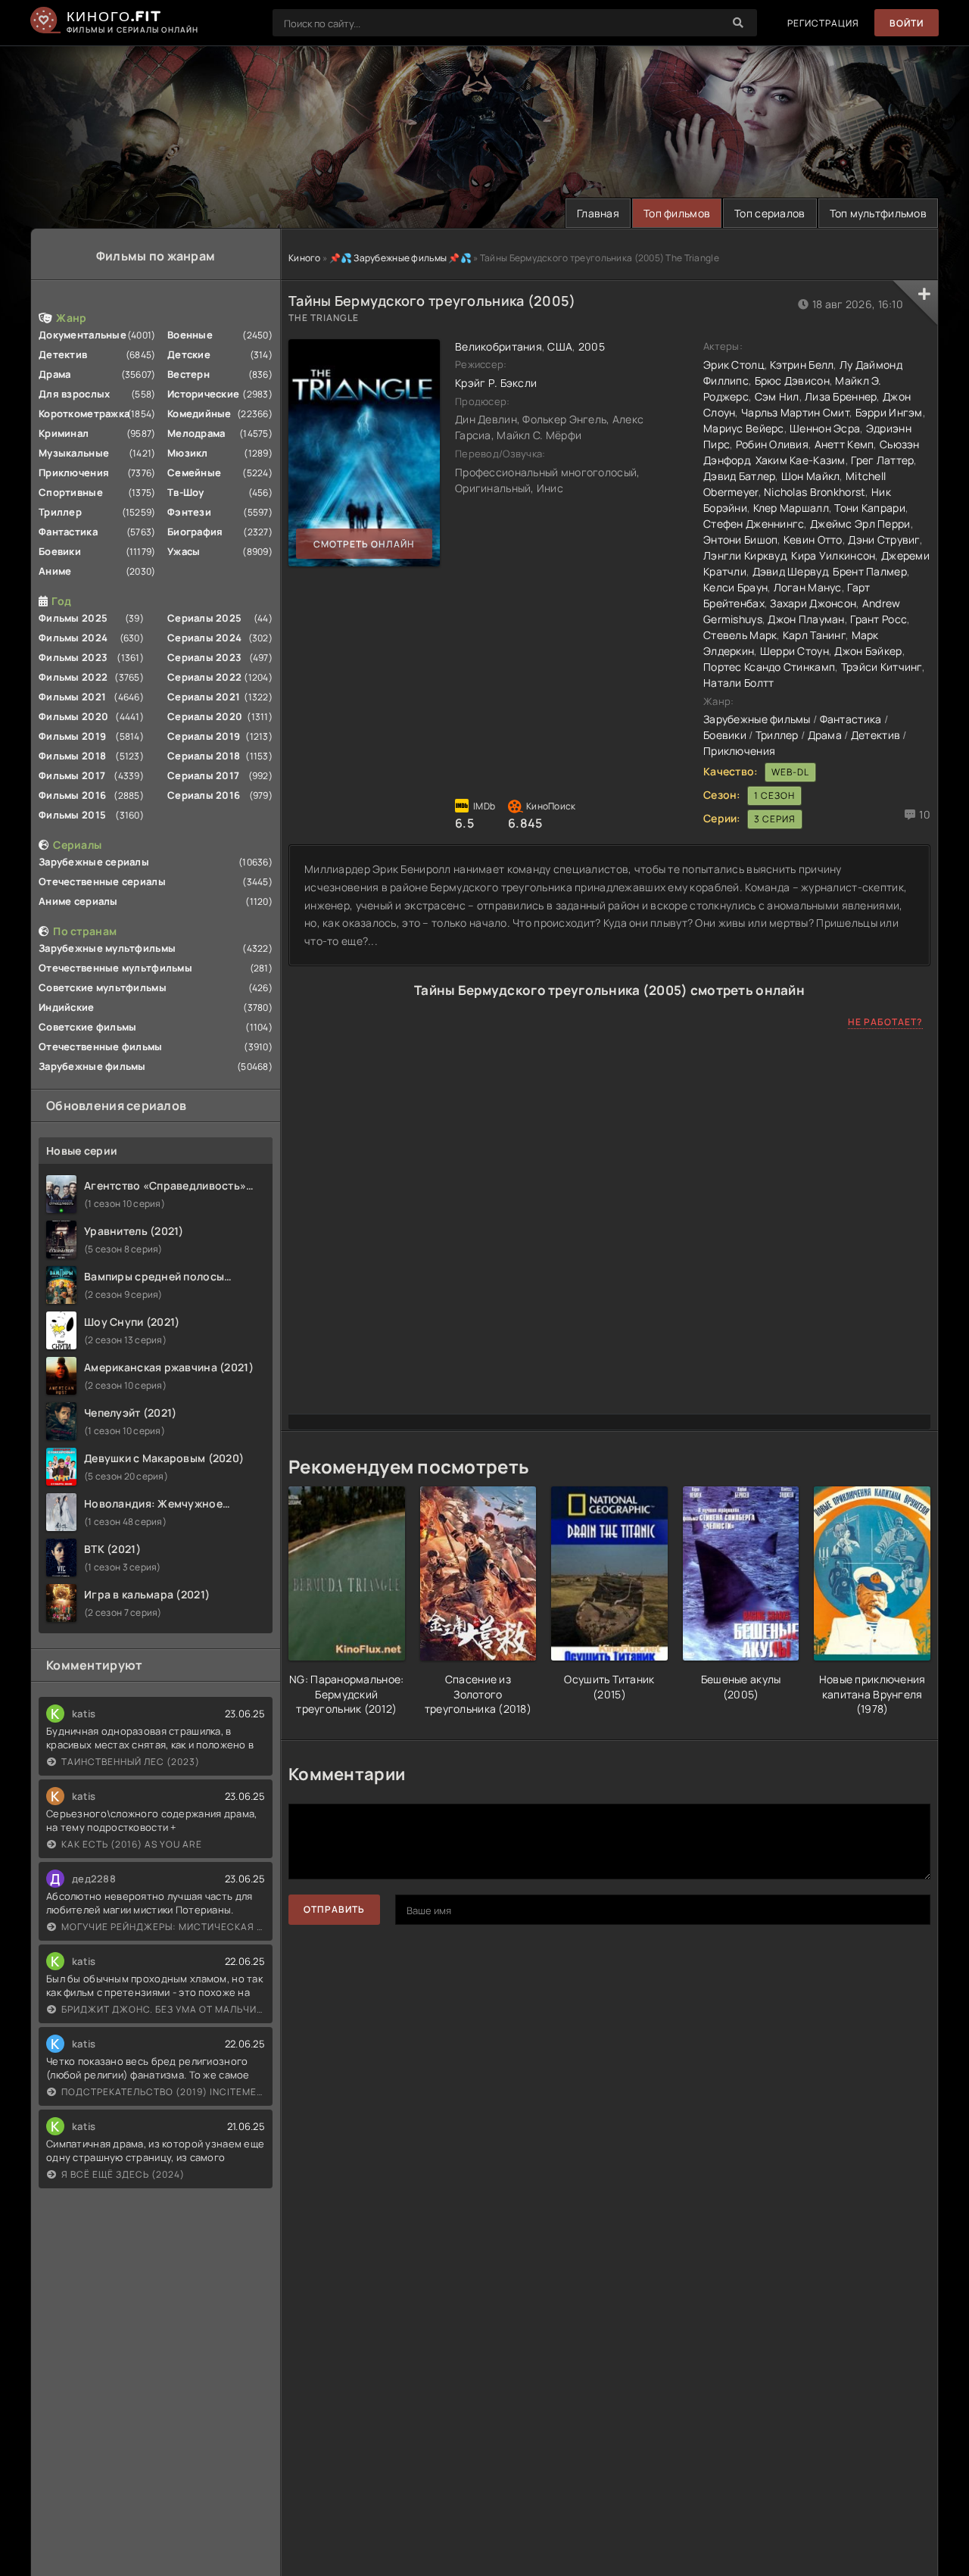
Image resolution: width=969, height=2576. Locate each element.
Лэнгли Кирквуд (745, 555)
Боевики (60, 551)
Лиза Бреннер (841, 396)
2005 (592, 346)
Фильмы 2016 (72, 795)
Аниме (55, 571)
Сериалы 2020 (205, 716)
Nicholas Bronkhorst (815, 492)
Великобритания (499, 346)
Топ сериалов (770, 213)
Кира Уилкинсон (833, 555)
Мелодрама (196, 433)
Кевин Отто (813, 540)
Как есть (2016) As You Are (132, 1844)
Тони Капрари (869, 508)
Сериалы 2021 (204, 697)
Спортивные (71, 492)
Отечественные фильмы (101, 1046)
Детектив (63, 354)
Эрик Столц (734, 365)
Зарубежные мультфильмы (107, 948)
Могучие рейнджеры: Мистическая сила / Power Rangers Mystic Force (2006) (163, 1927)
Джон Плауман (806, 619)
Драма (55, 374)
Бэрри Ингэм (889, 412)
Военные (190, 335)
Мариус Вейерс (744, 428)
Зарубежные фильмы (92, 1066)
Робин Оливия (772, 444)
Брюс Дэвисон (792, 380)
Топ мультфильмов (878, 213)
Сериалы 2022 (204, 677)
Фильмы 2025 (73, 618)
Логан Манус (808, 587)
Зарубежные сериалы (94, 862)
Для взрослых (74, 394)
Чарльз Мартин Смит (795, 412)
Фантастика (68, 532)
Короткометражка (84, 413)
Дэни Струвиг (883, 540)
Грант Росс (879, 619)
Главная (598, 213)
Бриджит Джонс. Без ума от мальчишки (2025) (163, 2009)
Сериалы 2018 (204, 756)
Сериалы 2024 (204, 638)
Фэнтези (189, 512)
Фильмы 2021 (72, 697)
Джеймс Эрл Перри (860, 524)
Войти (907, 23)
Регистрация (823, 23)
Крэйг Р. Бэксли (496, 383)
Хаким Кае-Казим (801, 460)
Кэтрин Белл (802, 365)
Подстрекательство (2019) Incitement (163, 2092)
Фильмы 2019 (72, 736)
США (560, 346)
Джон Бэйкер (868, 651)
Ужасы (184, 551)
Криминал (64, 433)
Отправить (334, 1909)
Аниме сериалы (78, 901)
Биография (195, 532)
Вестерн (189, 374)
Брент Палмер (869, 571)
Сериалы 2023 (204, 657)
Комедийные (199, 413)
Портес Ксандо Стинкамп (769, 667)
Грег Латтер (882, 460)
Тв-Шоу (186, 492)
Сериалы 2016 (204, 795)
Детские (189, 354)
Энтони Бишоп (740, 540)
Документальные (83, 335)
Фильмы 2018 (72, 756)
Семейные (194, 472)
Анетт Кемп (844, 444)
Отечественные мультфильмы (115, 968)
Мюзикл (188, 453)
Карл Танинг (814, 635)
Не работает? (885, 1022)
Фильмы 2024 (73, 638)
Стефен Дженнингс (754, 524)
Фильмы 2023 (73, 657)
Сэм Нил (777, 396)
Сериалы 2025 (204, 618)
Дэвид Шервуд (790, 571)
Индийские (67, 1007)
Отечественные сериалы (102, 881)
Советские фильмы (87, 1027)
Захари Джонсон (813, 603)
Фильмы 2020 (73, 716)
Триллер (60, 512)
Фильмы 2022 (73, 677)
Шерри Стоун (795, 651)
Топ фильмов (677, 213)
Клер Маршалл (791, 508)
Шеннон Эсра (825, 428)
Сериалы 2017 (203, 775)
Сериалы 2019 (204, 736)
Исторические (203, 394)
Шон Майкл (811, 476)
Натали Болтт (738, 683)
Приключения (74, 472)
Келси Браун (735, 587)
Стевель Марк (740, 635)
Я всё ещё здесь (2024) (123, 2174)
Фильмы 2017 (72, 775)
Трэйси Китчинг (882, 667)
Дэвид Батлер (739, 476)
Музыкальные (74, 453)
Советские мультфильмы (103, 987)
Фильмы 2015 (72, 815)
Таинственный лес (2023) (131, 1762)
